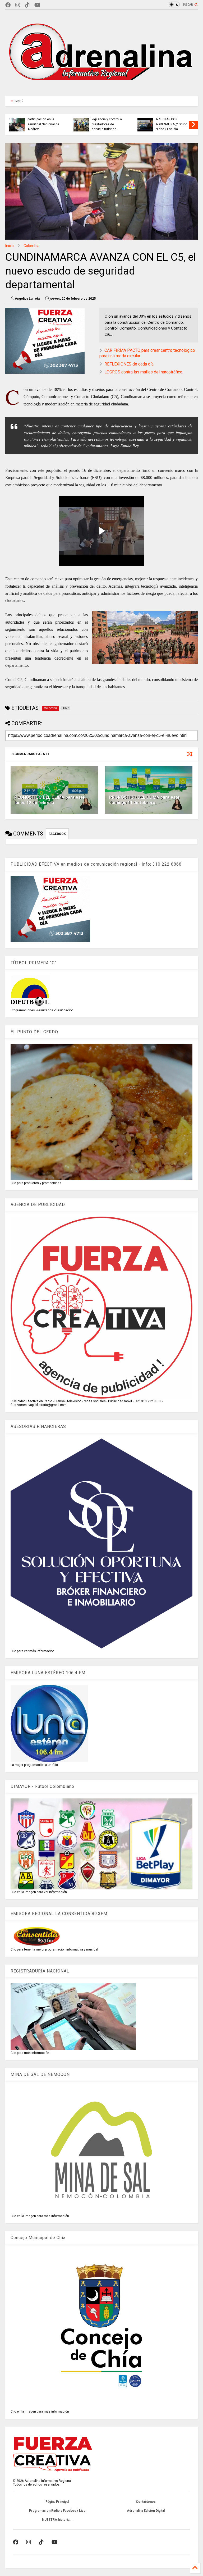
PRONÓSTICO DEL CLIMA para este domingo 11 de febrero (144, 800)
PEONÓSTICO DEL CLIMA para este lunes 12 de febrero (50, 800)
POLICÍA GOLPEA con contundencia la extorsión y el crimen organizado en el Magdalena (43, 119)
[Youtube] (37, 5)
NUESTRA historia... (57, 2520)
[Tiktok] (27, 5)
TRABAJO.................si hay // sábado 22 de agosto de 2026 (171, 124)
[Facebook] (8, 5)
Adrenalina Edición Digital (146, 2511)
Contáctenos (146, 2502)
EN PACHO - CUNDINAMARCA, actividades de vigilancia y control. (106, 122)
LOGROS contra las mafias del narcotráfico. (144, 372)
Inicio (10, 246)
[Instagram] (18, 5)
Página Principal (57, 2502)
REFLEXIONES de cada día (129, 364)
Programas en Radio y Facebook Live (57, 2511)
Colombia (31, 246)
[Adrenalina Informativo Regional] (101, 89)
